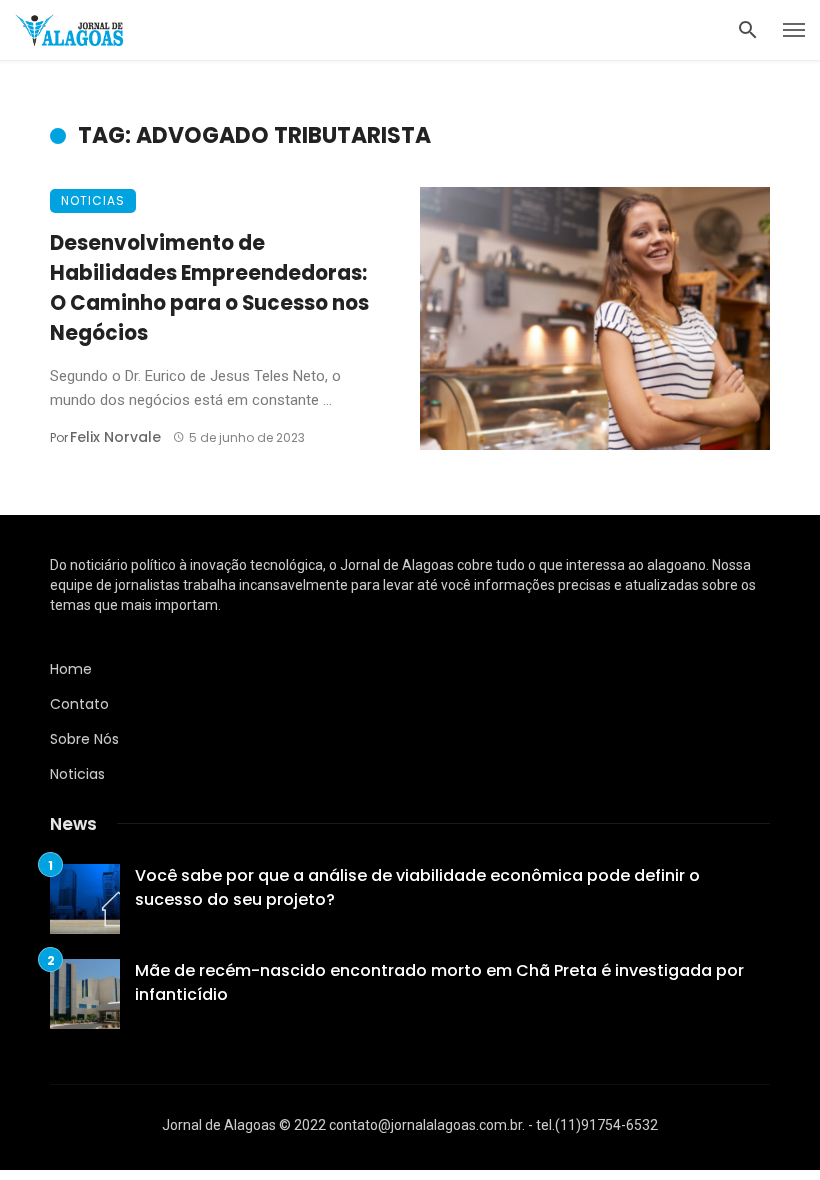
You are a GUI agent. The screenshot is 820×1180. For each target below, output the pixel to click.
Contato (79, 704)
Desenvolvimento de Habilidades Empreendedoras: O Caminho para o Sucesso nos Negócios (209, 288)
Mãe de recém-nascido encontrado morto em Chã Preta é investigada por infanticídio (439, 982)
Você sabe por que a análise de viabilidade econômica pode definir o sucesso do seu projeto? (417, 887)
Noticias (93, 200)
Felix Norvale (115, 437)
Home (71, 669)
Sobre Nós (84, 739)
